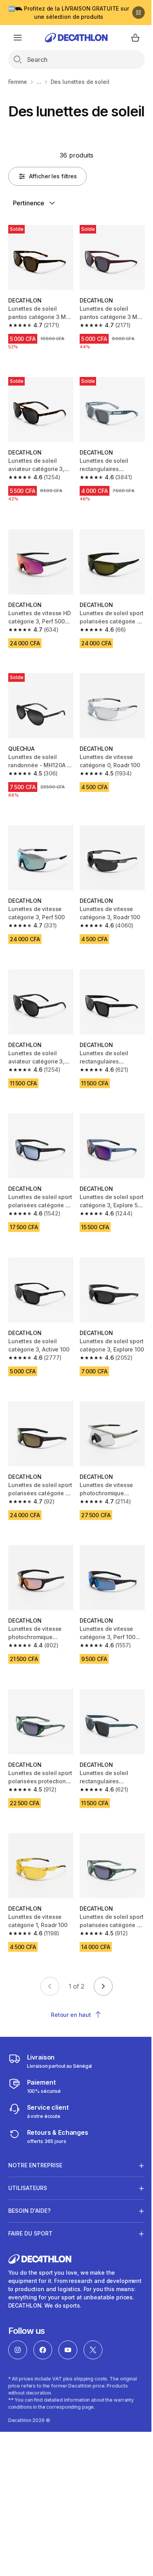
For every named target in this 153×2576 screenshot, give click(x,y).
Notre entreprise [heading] (35, 2146)
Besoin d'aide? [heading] (29, 2191)
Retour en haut (71, 2015)
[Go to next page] (103, 1986)
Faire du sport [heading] (30, 2214)
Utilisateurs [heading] (28, 2168)
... (39, 82)
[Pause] (138, 13)
